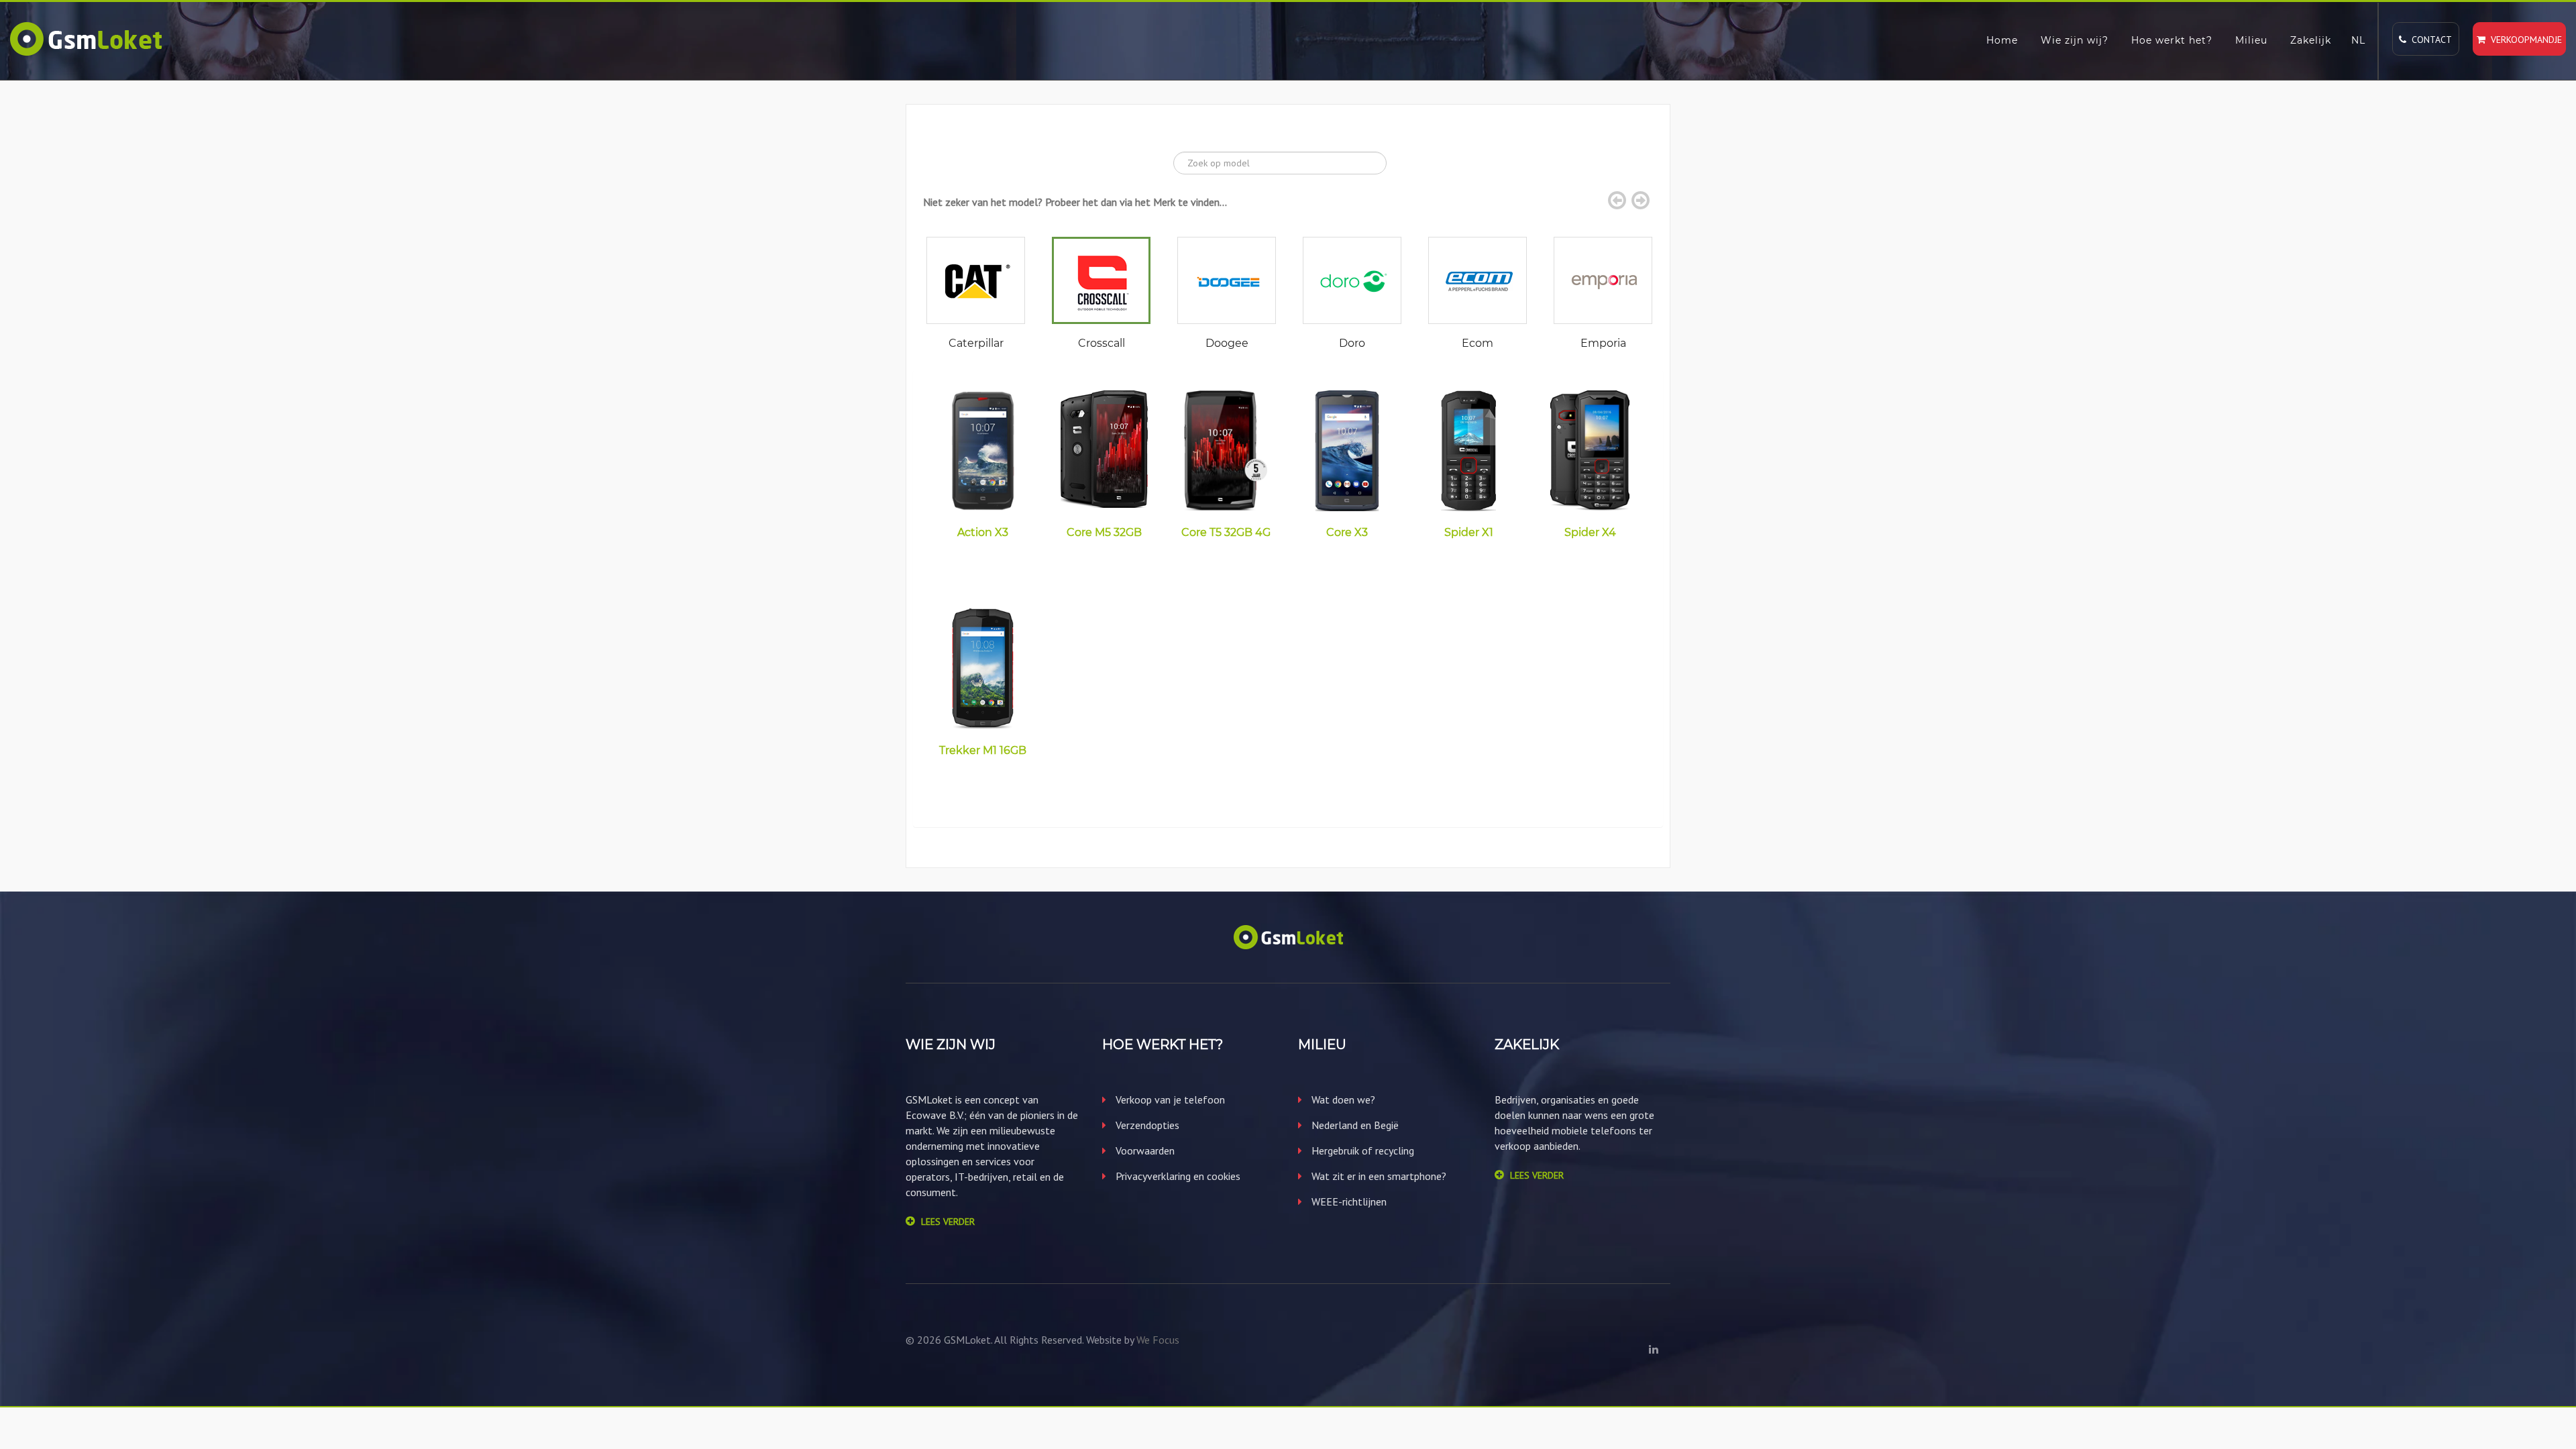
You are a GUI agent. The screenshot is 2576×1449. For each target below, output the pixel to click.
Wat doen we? (1342, 1099)
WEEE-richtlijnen (1348, 1201)
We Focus (1158, 1340)
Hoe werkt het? (2172, 40)
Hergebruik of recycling (1361, 1150)
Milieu (2251, 40)
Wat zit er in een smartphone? (1378, 1176)
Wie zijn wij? (2075, 40)
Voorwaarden (1144, 1150)
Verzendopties (1146, 1125)
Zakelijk (2311, 40)
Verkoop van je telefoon (1169, 1099)
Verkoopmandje (2524, 40)
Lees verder (948, 1222)
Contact (2429, 40)
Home (2002, 40)
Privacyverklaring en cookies (1177, 1176)
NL (2358, 40)
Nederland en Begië (1354, 1125)
